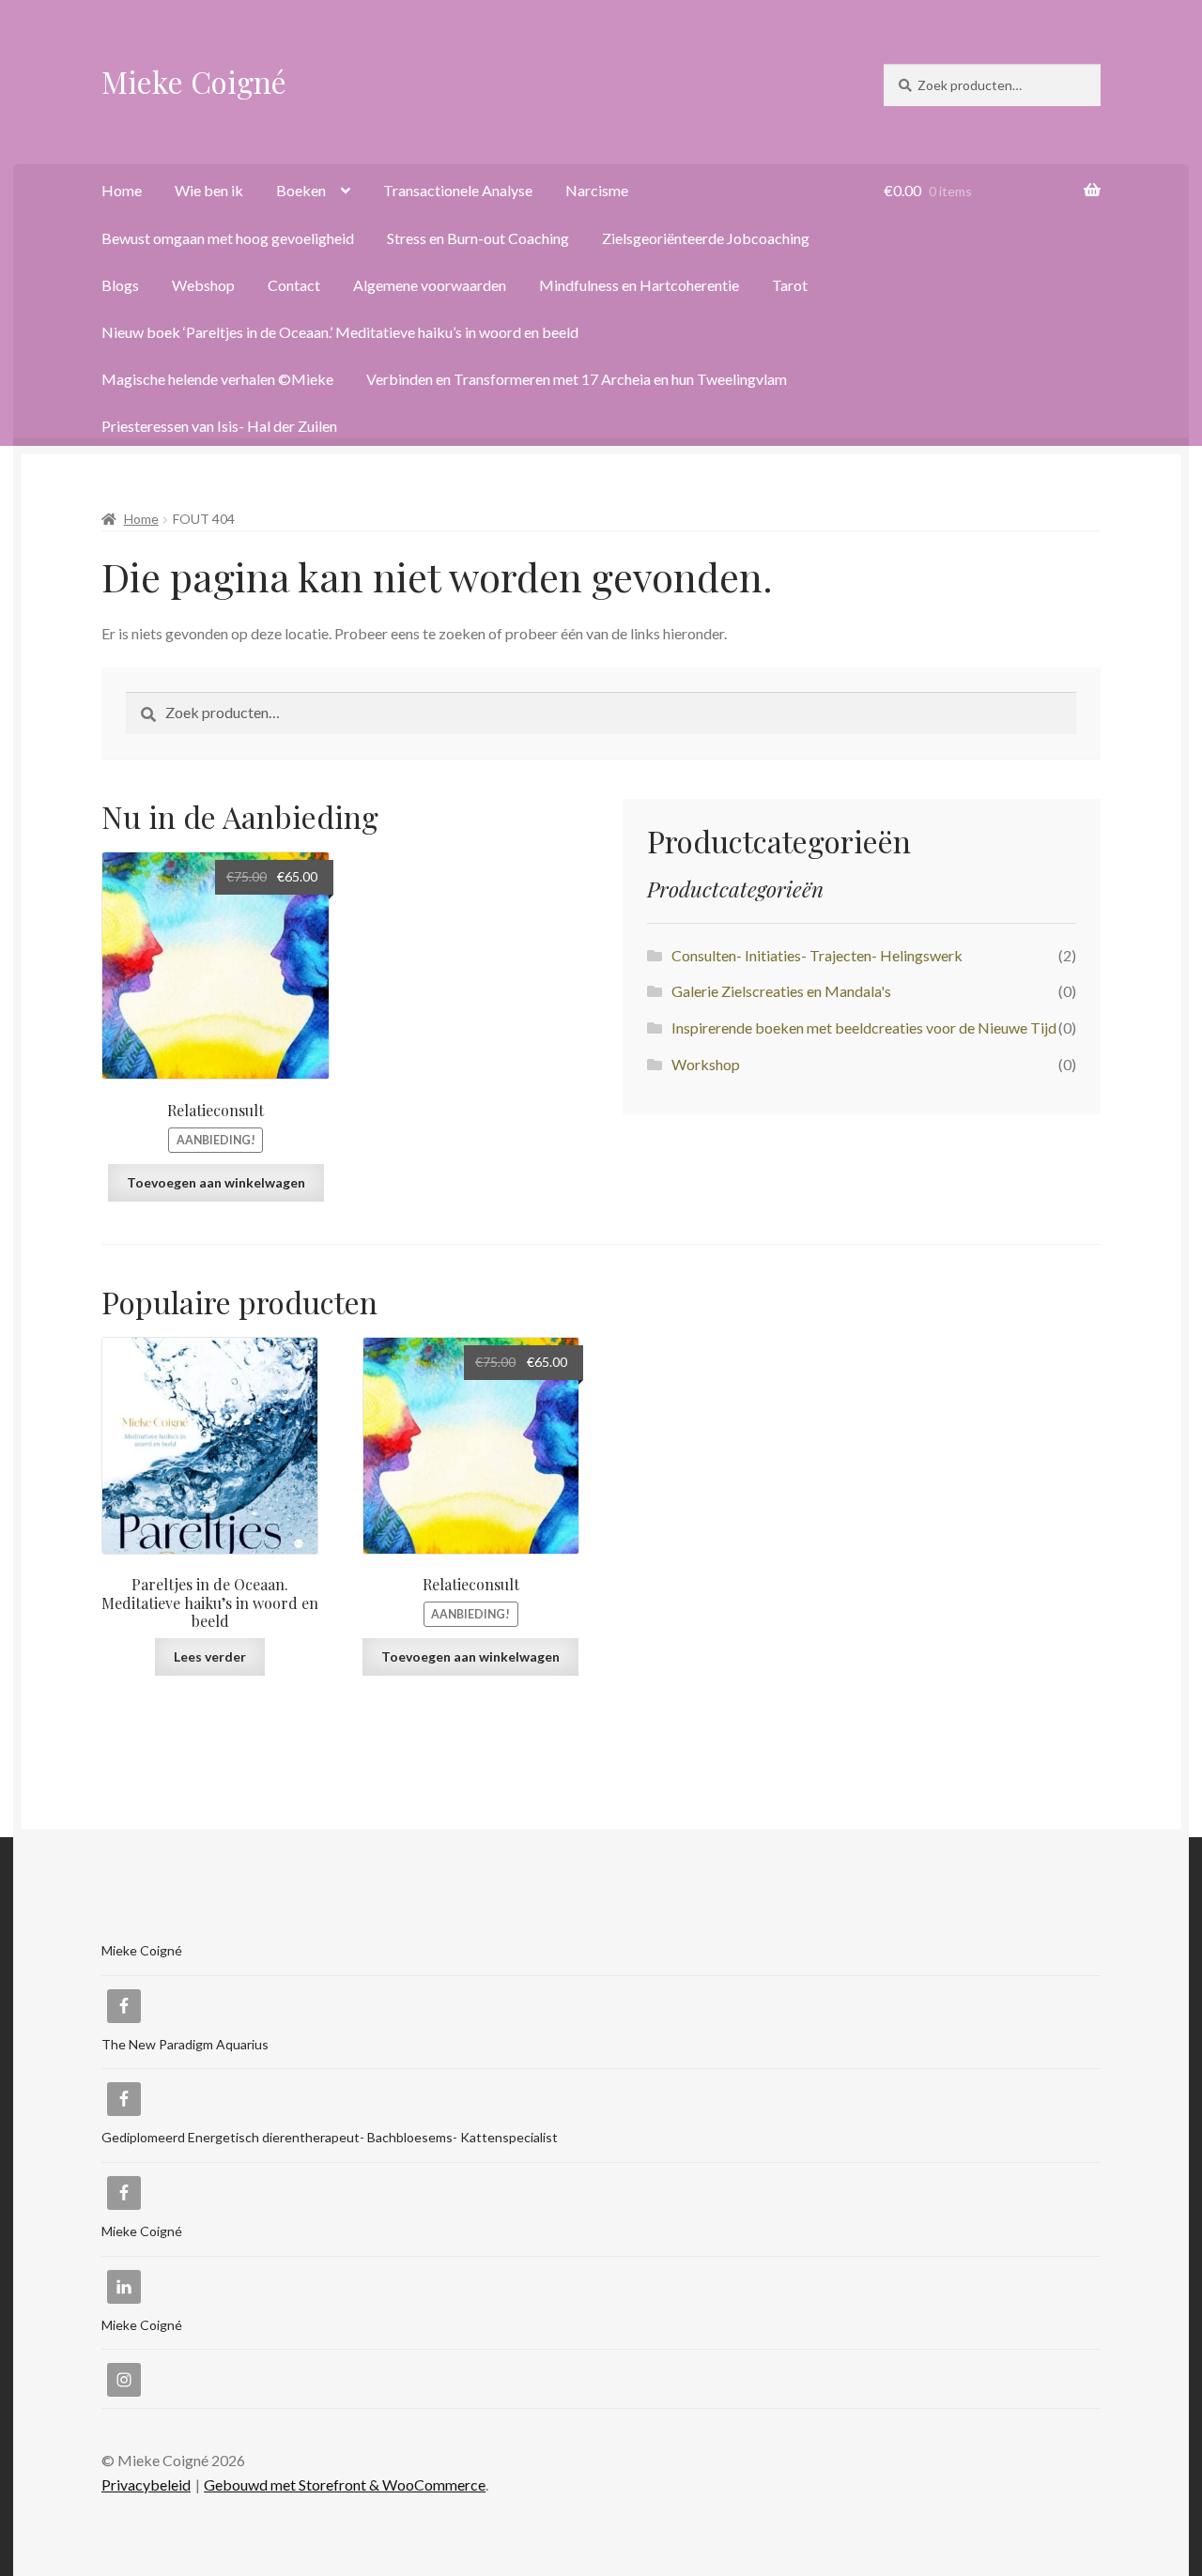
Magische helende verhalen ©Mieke (217, 379)
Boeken (301, 190)
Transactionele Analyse (458, 190)
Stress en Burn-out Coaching (478, 238)
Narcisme (597, 190)
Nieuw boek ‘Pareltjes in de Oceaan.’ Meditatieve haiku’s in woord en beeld (340, 332)
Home (122, 190)
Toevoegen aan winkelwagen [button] (216, 1182)
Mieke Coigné (194, 81)
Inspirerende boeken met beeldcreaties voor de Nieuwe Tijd (864, 1027)
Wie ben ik (209, 190)
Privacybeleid (146, 2484)
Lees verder (210, 1656)
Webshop (203, 285)
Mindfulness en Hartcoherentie (639, 285)
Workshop (706, 1064)
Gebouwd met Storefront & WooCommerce (345, 2484)
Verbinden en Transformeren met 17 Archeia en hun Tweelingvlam (577, 379)
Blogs (120, 285)
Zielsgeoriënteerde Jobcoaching (706, 238)
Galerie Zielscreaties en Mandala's (781, 991)
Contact (294, 285)
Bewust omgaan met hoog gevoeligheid (228, 238)
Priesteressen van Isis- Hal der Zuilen (219, 426)
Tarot (790, 285)
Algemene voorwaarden (430, 285)
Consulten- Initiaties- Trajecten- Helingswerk (817, 955)
